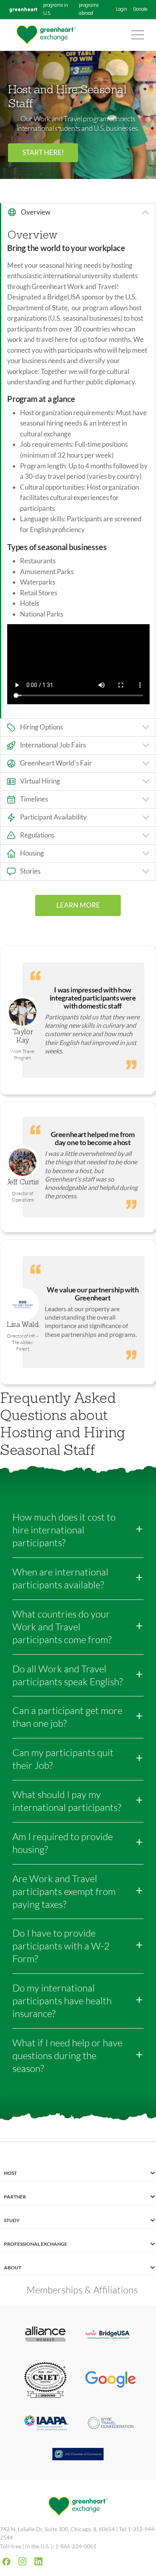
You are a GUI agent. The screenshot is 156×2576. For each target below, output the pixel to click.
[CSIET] (45, 2381)
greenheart (23, 9)
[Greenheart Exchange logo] (46, 35)
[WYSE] (111, 2424)
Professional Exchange (36, 2244)
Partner (15, 2197)
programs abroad (89, 10)
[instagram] (22, 2561)
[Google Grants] (111, 2380)
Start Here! (43, 152)
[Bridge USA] (111, 2335)
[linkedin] (38, 2561)
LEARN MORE (78, 905)
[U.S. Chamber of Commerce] (78, 2455)
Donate (140, 10)
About (13, 2268)
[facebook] (6, 2562)
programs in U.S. (56, 10)
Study (12, 2220)
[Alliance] (45, 2335)
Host (10, 2173)
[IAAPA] (45, 2424)
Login (122, 10)
